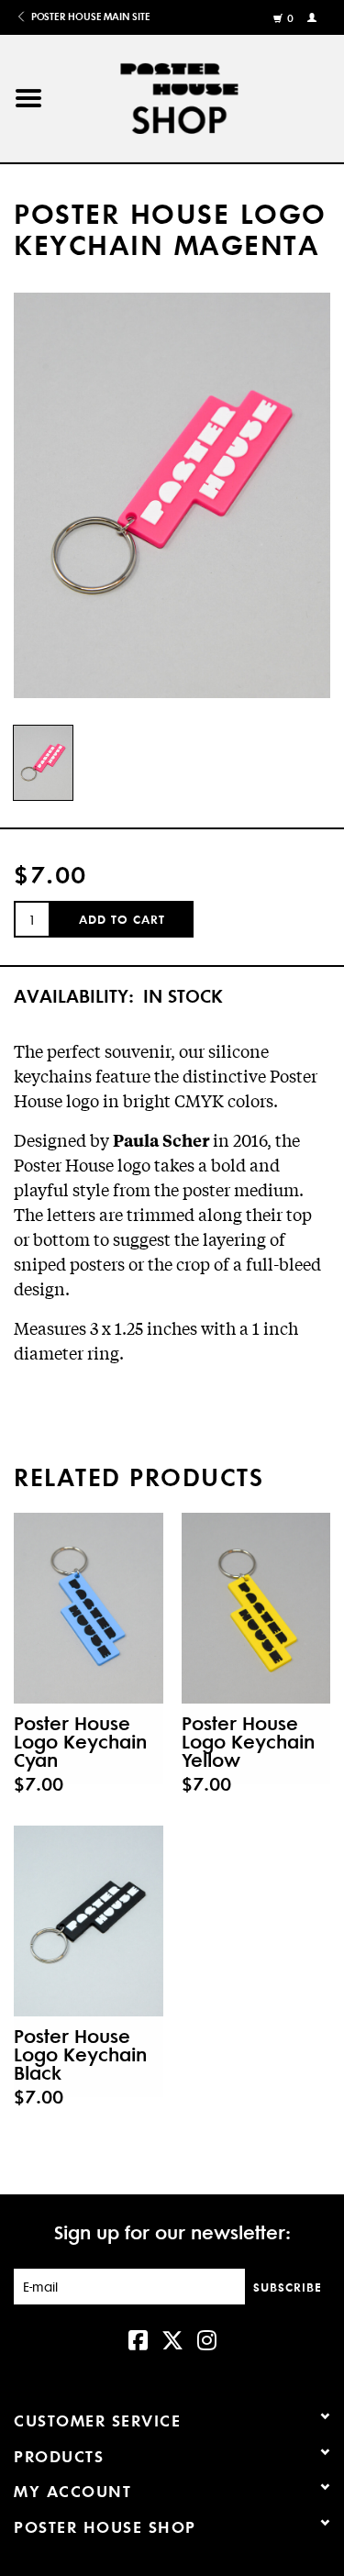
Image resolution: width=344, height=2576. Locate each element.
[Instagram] (207, 2338)
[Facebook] (138, 2338)
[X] (172, 2338)
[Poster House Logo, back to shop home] (200, 95)
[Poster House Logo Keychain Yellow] (256, 1608)
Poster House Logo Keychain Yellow (248, 1741)
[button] (28, 99)
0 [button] (291, 18)
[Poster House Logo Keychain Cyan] (89, 1608)
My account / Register (314, 17)
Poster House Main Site (89, 17)
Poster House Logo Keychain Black (80, 2054)
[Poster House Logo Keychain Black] (89, 1921)
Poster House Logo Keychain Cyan (80, 1741)
